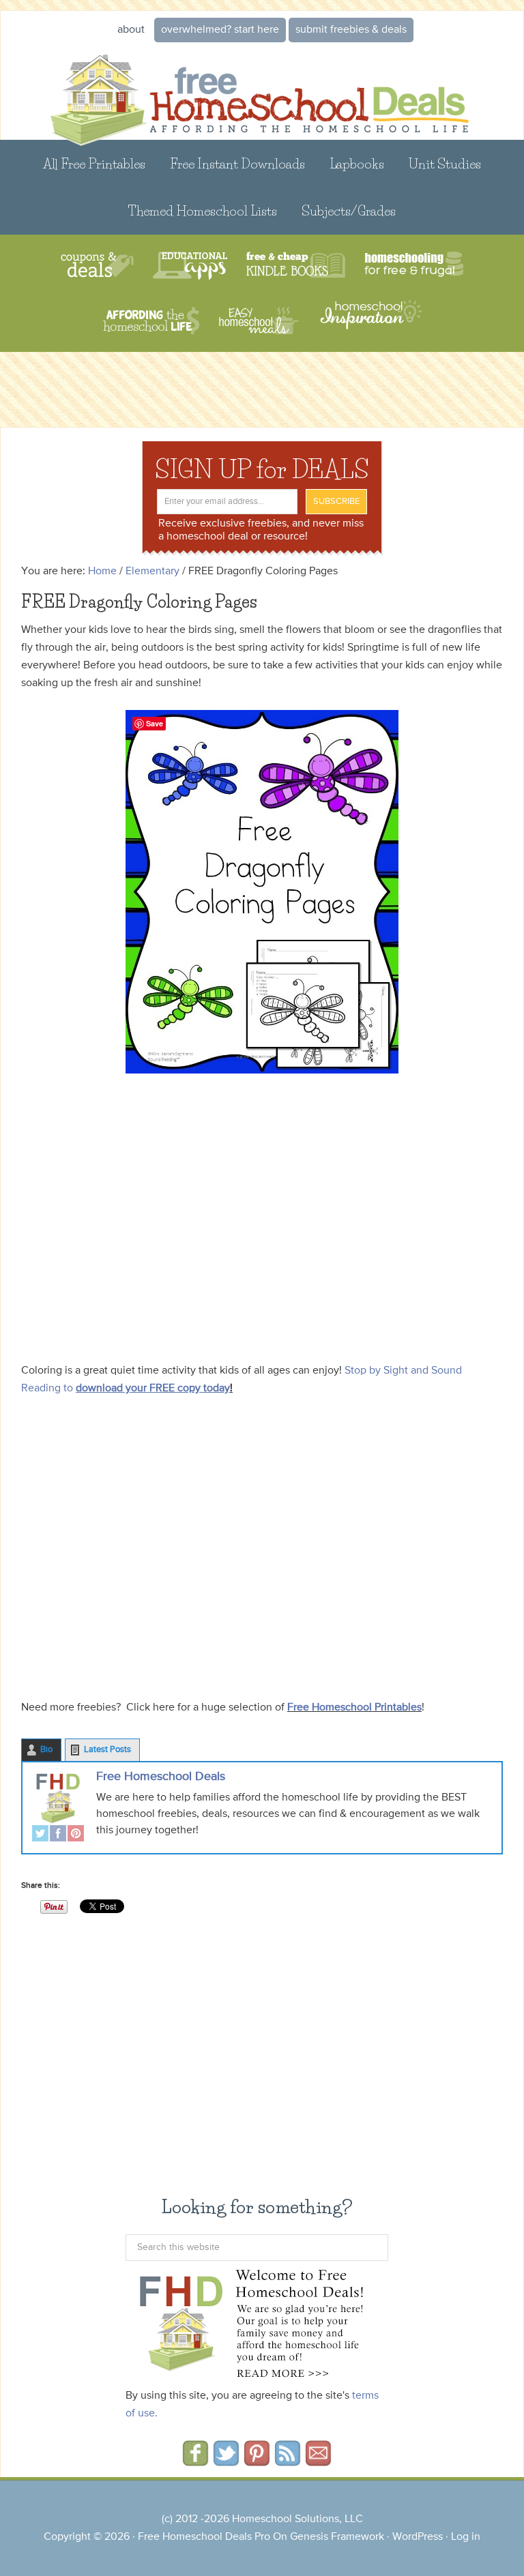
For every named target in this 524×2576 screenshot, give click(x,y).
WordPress (418, 2537)
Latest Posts (107, 1750)
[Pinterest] (76, 1835)
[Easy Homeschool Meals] (259, 321)
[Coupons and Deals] (97, 266)
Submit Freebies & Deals (351, 30)
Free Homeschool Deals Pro (204, 2537)
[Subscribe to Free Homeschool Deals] (288, 2461)
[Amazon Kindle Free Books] (296, 266)
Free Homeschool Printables (354, 1708)
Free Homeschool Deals (161, 1777)
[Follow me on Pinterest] (257, 2461)
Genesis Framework (337, 2537)
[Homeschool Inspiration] (370, 321)
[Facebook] (58, 1835)
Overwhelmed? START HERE (220, 30)
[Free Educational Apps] (190, 266)
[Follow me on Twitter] (226, 2461)
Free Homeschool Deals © (262, 92)
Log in (466, 2537)
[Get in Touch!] (318, 2461)
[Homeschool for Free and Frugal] (414, 266)
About (131, 30)
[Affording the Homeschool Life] (151, 321)
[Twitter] (40, 1835)
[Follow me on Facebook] (195, 2461)
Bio (46, 1750)
